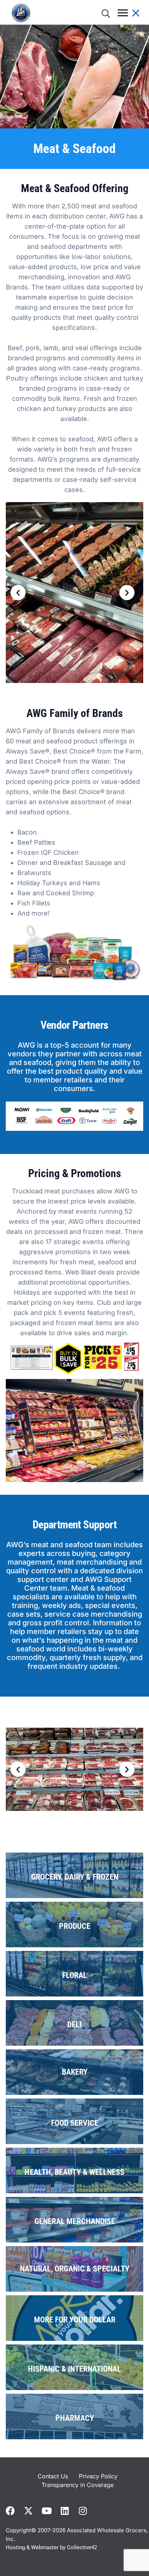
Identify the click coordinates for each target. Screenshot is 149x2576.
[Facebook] (10, 2511)
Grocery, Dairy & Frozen (75, 1877)
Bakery (75, 2072)
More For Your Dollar (75, 2320)
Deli (74, 2025)
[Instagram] (83, 2511)
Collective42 (82, 2547)
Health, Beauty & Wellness (74, 2172)
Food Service (75, 2123)
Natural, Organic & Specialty (75, 2269)
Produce (75, 1926)
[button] (18, 593)
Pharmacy (75, 2418)
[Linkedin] (65, 2511)
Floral (75, 1975)
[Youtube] (46, 2511)
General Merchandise (75, 2221)
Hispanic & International (74, 2369)
